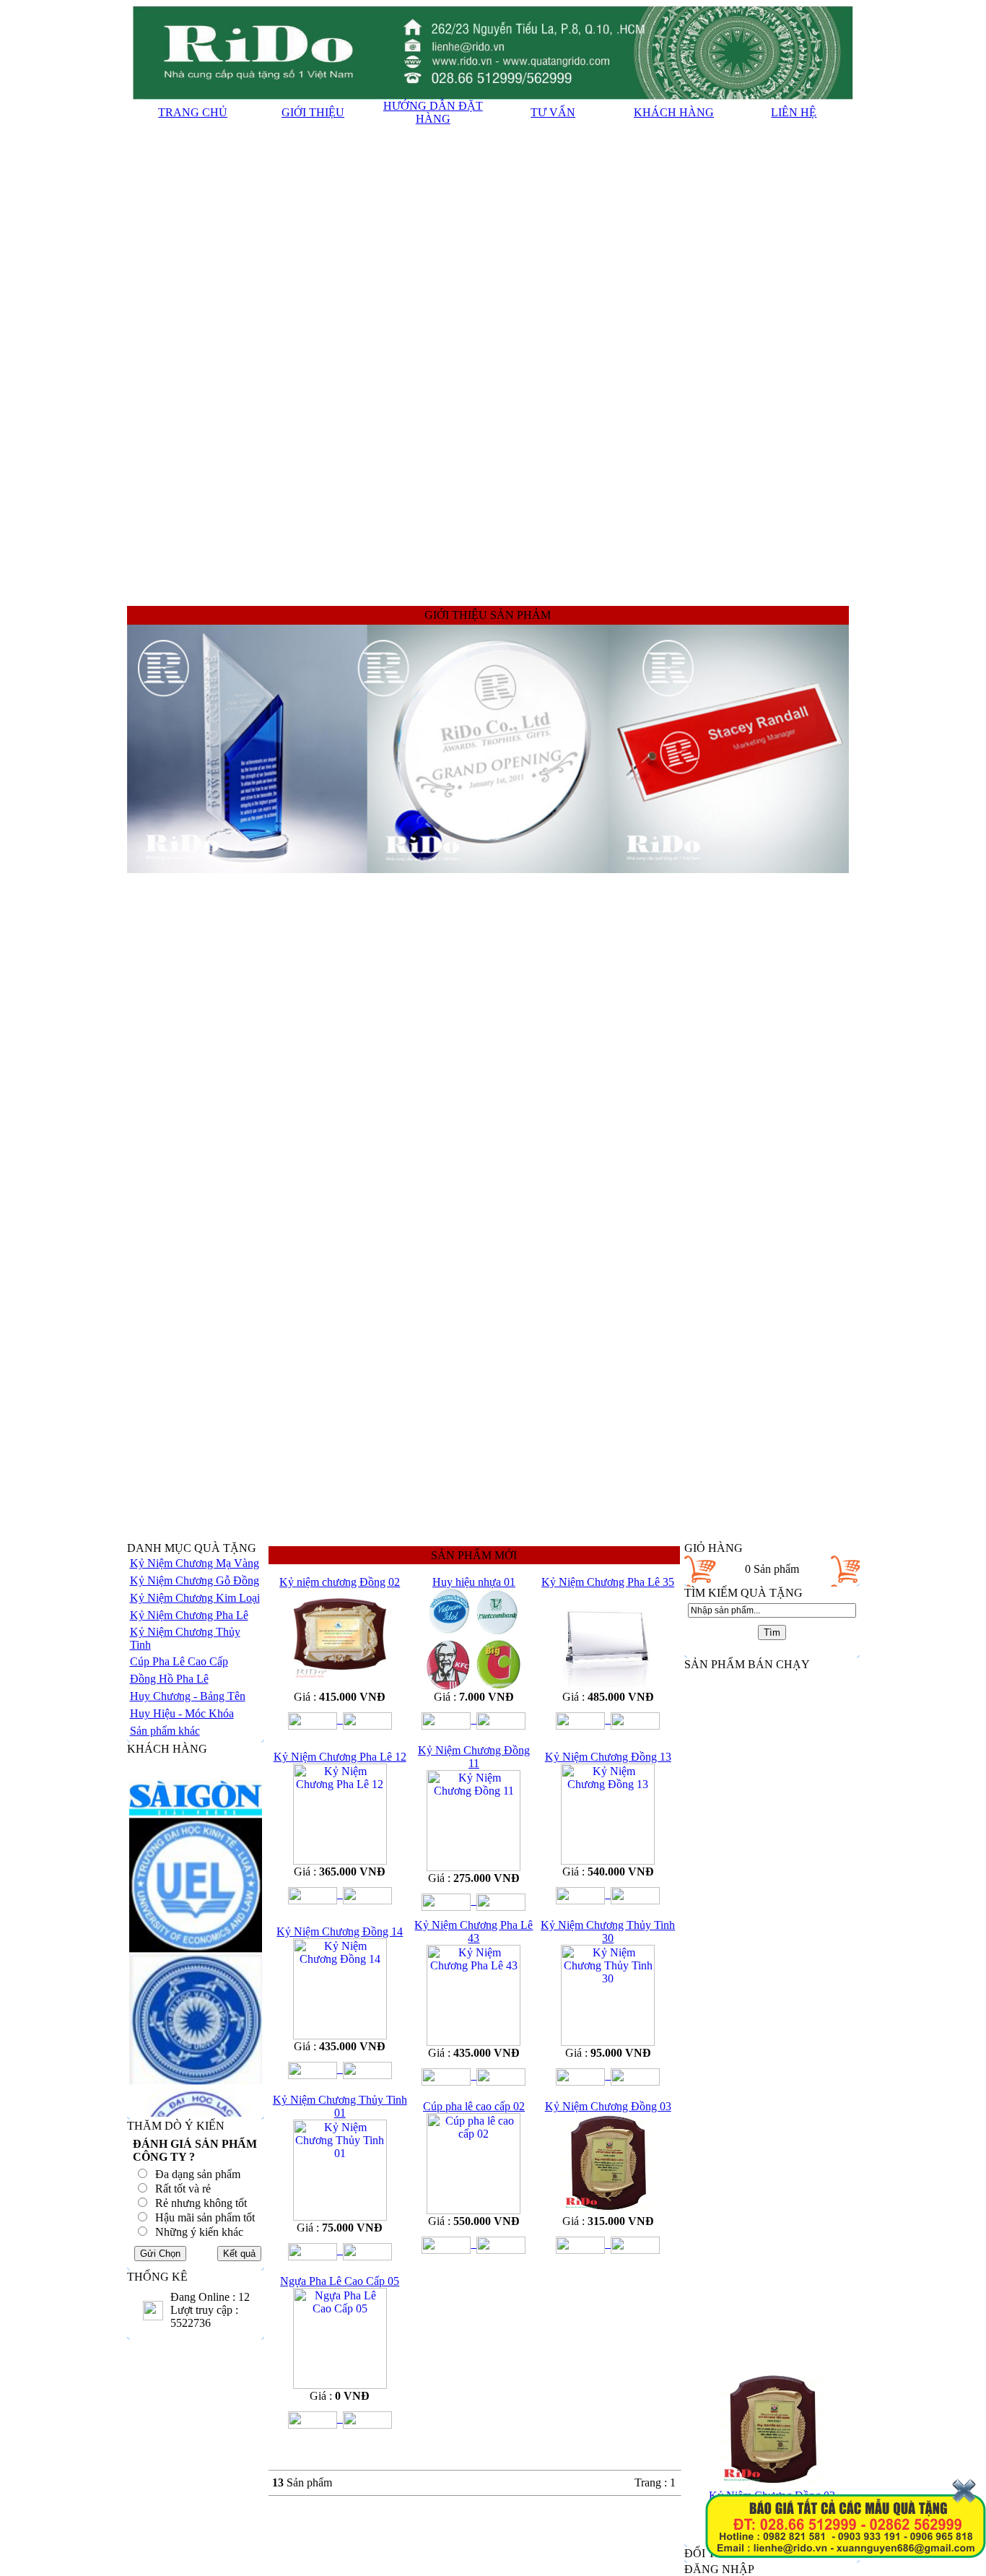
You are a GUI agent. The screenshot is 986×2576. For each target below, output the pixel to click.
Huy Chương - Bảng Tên (188, 1696)
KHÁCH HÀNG (674, 112)
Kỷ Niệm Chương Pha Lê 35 (608, 1582)
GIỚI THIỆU (313, 112)
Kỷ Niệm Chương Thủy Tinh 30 (608, 1931)
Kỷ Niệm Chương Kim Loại (195, 1598)
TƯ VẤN (553, 112)
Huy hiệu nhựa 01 (474, 1582)
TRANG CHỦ (193, 112)
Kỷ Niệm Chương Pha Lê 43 (474, 1931)
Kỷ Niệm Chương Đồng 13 (608, 1757)
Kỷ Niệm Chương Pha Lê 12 (340, 1757)
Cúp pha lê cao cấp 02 (474, 2106)
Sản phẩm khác (165, 1731)
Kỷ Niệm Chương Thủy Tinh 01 (340, 2106)
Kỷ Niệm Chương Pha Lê (189, 1615)
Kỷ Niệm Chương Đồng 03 (608, 2106)
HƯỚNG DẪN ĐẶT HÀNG (433, 112)
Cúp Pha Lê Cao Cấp (179, 1661)
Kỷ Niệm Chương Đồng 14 (340, 1931)
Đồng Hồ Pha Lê (169, 1679)
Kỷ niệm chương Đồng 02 (340, 1582)
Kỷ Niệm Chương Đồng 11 (474, 1757)
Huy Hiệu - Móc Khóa (182, 1713)
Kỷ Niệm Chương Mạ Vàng (195, 1563)
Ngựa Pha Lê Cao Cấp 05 (340, 2281)
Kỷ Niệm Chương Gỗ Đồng (195, 1580)
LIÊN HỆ (794, 112)
